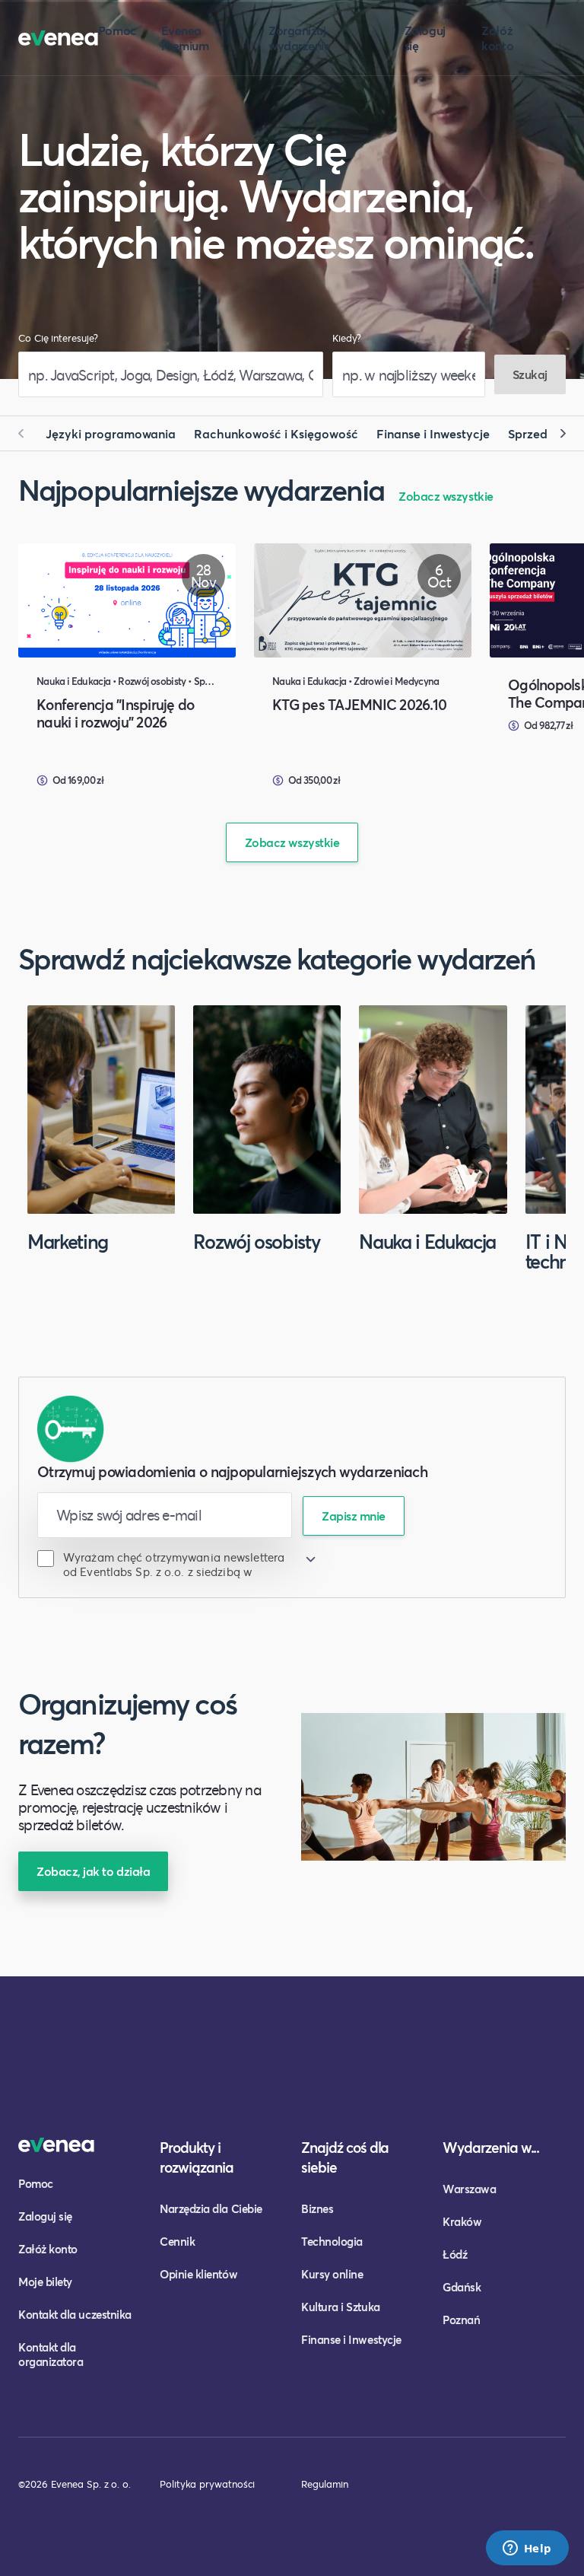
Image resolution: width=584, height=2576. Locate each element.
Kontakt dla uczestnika (75, 2314)
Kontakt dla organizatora (51, 2354)
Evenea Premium (185, 38)
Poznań (461, 2320)
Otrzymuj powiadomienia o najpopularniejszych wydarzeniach (232, 1471)
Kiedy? (347, 338)
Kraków (462, 2221)
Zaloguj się (425, 38)
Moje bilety (45, 2281)
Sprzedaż (535, 433)
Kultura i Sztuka (341, 2307)
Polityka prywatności (207, 2484)
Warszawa (469, 2189)
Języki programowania (111, 433)
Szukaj (530, 374)
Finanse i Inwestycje (433, 433)
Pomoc (117, 30)
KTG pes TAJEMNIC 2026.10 (359, 704)
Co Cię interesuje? (58, 338)
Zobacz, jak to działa (93, 1871)
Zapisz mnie (354, 1516)
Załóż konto (497, 38)
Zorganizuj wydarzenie (299, 38)
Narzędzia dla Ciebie (211, 2208)
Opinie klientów (198, 2274)
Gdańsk (462, 2287)
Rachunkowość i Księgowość (276, 433)
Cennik (177, 2241)
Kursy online (332, 2274)
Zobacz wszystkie (446, 496)
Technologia (332, 2241)
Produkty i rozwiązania (197, 2157)
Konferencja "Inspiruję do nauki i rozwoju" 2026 (116, 713)
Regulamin (325, 2484)
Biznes (317, 2208)
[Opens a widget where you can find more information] (527, 2549)
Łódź (455, 2254)
